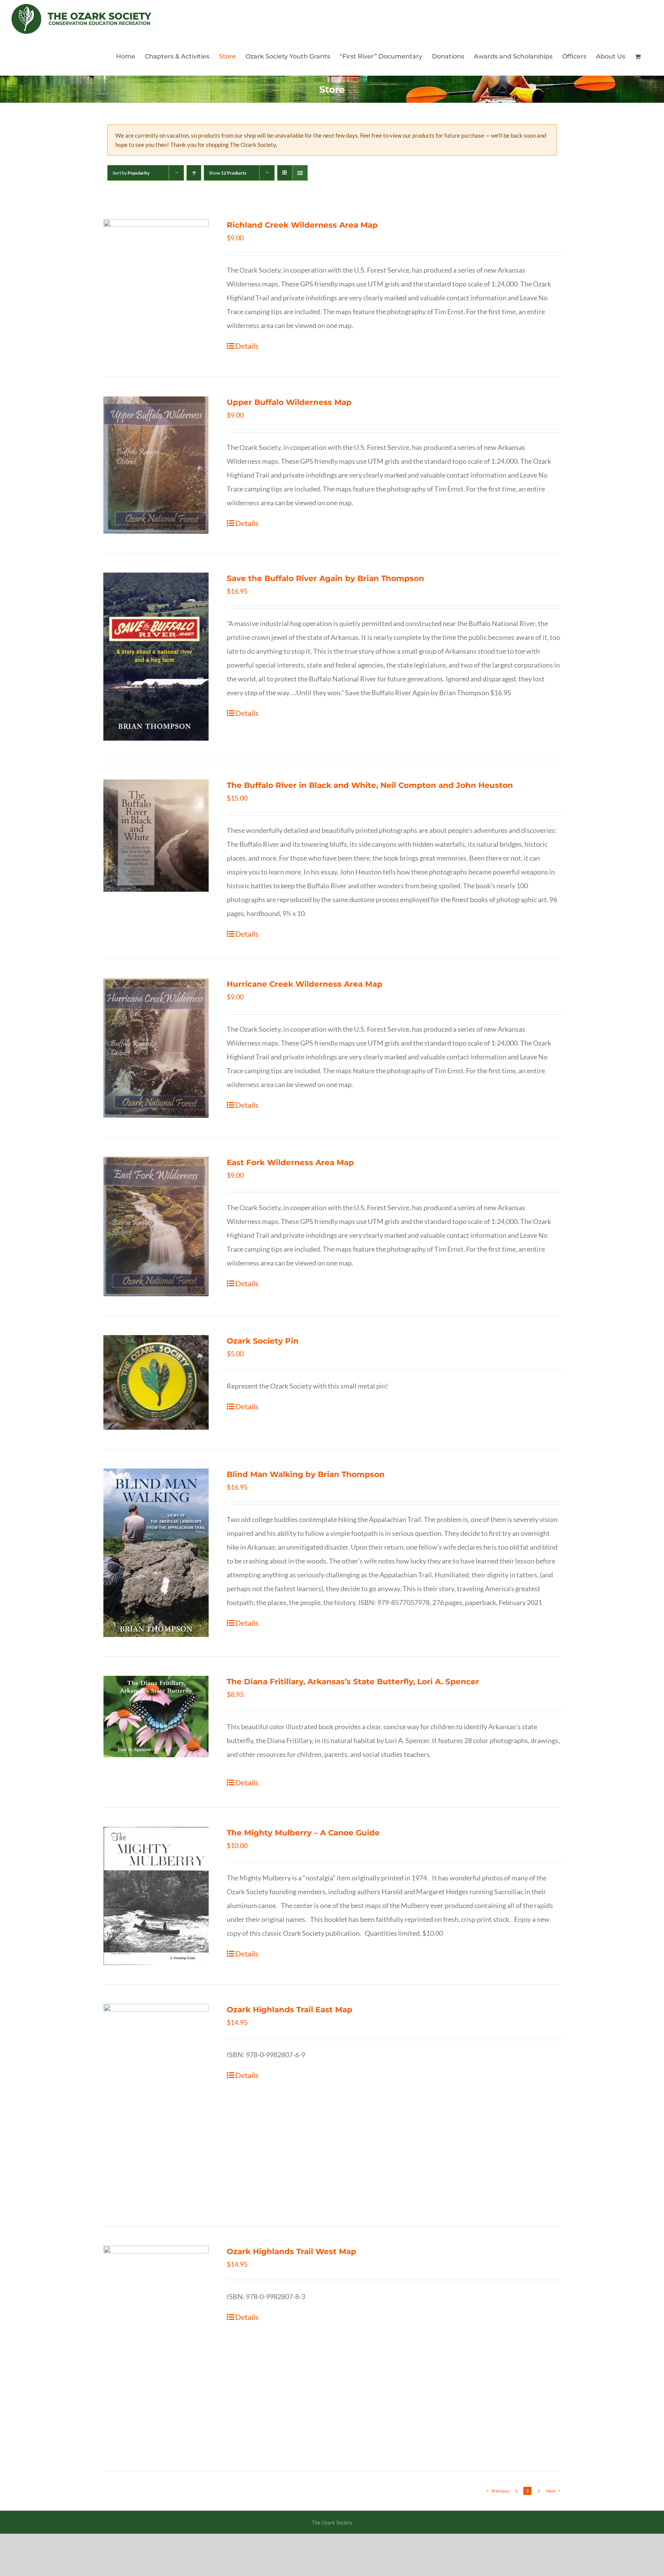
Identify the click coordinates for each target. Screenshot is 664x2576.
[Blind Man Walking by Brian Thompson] (156, 1553)
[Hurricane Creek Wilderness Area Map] (156, 1048)
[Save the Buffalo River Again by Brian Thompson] (156, 657)
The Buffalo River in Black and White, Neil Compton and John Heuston (370, 785)
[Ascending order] (194, 173)
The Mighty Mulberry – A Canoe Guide (303, 1833)
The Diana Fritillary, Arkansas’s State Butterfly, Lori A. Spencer (353, 1682)
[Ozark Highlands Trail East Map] (156, 2106)
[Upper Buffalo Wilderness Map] (156, 465)
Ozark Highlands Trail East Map (290, 2010)
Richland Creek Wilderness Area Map (302, 225)
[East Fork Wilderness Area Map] (156, 1226)
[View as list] (300, 173)
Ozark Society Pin (263, 1341)
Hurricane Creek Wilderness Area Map (305, 984)
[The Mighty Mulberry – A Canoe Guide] (156, 1896)
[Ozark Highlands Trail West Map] (156, 2349)
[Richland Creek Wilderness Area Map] (156, 288)
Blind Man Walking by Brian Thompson (306, 1474)
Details (247, 346)
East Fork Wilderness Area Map (290, 1162)
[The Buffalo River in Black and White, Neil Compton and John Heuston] (156, 836)
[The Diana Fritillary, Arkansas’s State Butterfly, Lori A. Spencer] (156, 1716)
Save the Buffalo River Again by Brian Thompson (325, 578)
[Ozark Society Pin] (156, 1382)
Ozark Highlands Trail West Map (291, 2251)
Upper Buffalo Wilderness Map (289, 402)
